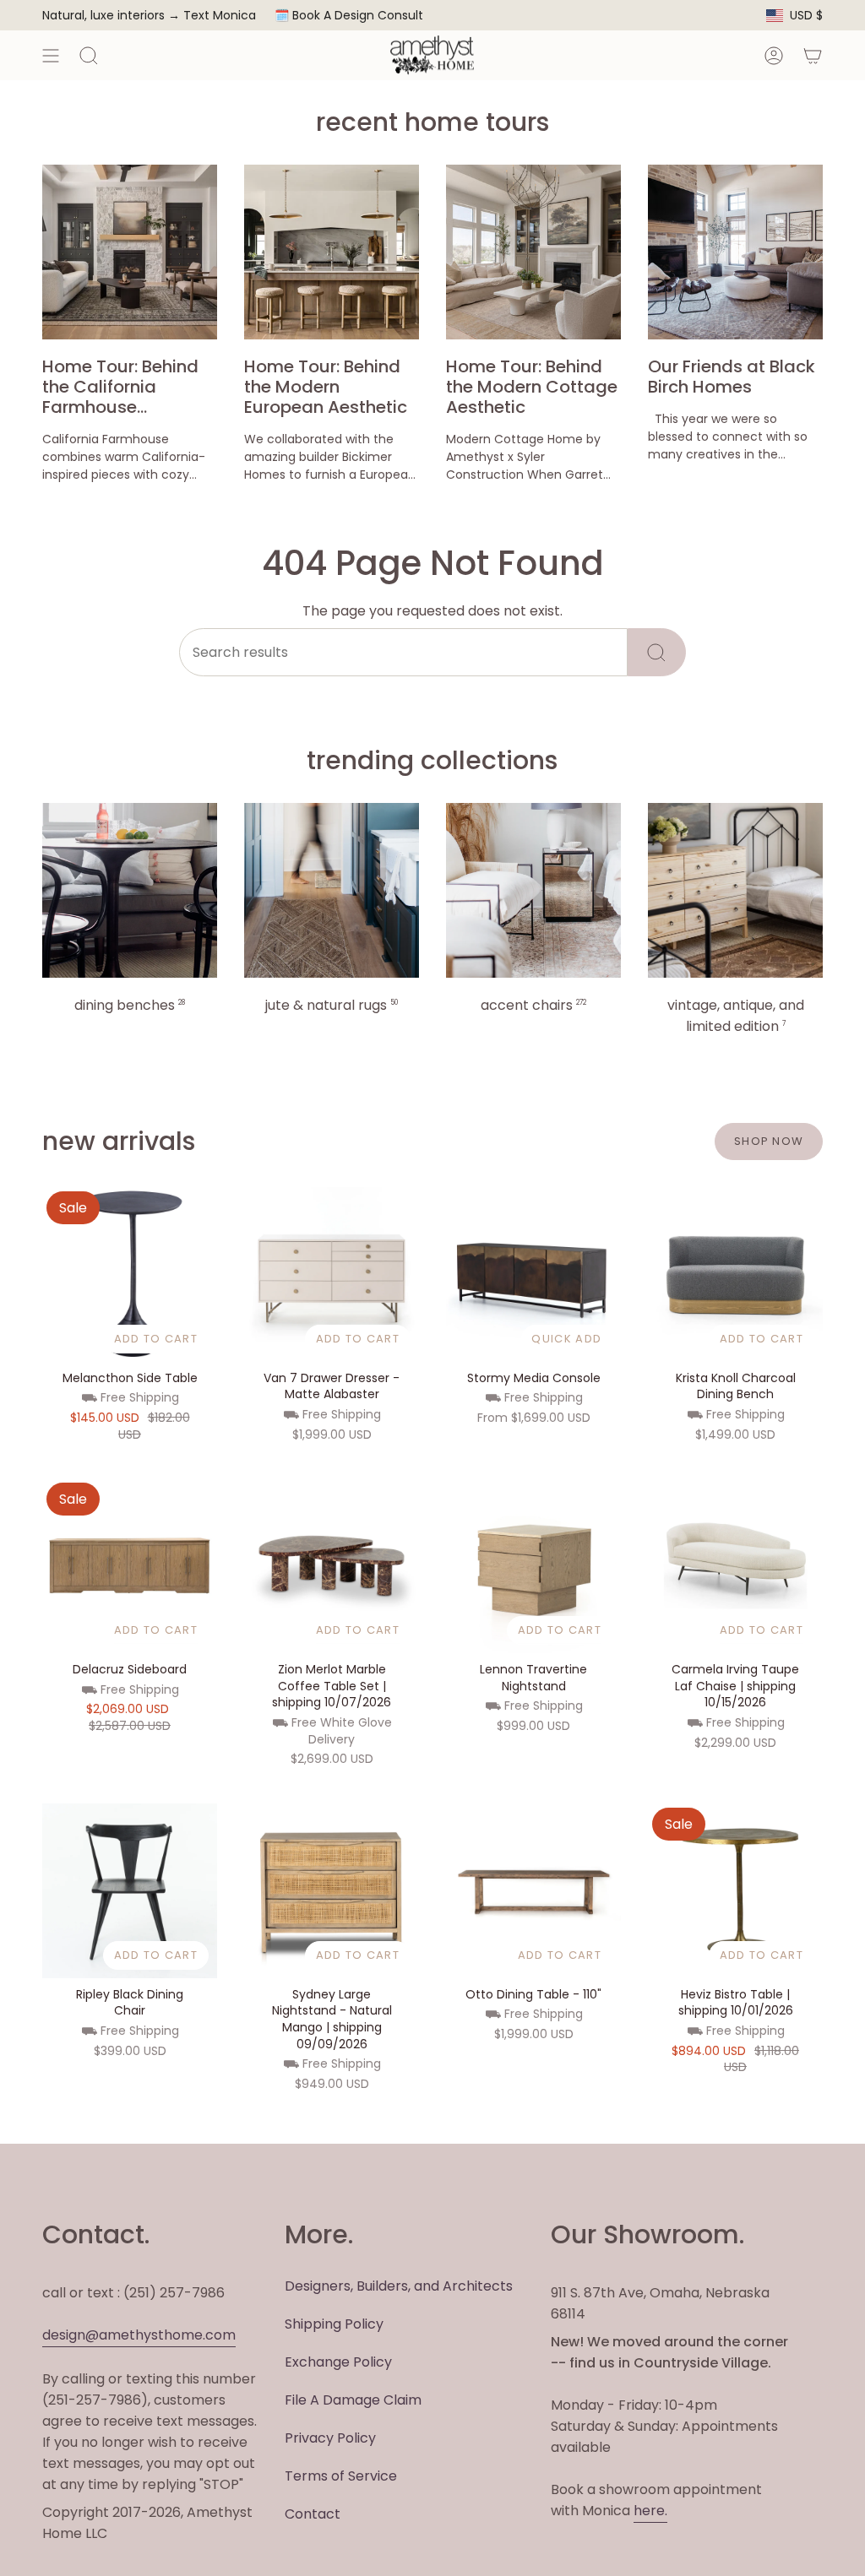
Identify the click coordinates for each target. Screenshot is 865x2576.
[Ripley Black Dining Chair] (130, 1891)
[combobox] (403, 652)
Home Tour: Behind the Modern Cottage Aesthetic (532, 387)
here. (650, 2511)
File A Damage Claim (353, 2400)
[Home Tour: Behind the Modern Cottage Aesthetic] (533, 252)
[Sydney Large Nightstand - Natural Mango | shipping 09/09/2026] (332, 1891)
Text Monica (220, 16)
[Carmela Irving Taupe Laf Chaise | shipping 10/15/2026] (735, 1566)
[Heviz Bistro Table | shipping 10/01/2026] (735, 1891)
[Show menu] (51, 55)
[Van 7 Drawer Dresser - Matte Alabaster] (332, 1274)
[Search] (657, 652)
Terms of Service (341, 2476)
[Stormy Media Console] (533, 1274)
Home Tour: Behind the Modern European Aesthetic (326, 387)
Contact (313, 2514)
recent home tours (432, 122)
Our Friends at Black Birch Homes (732, 377)
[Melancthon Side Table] (130, 1274)
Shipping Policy (334, 2324)
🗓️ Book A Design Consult (349, 15)
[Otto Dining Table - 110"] (533, 1891)
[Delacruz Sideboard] (130, 1566)
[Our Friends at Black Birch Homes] (735, 252)
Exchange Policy (338, 2362)
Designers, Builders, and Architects (399, 2286)
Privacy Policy (330, 2438)
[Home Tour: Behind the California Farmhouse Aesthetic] (130, 252)
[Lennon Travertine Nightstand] (533, 1566)
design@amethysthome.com (139, 2335)
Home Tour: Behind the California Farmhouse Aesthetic (120, 387)
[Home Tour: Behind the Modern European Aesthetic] (332, 252)
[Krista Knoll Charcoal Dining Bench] (735, 1274)
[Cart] (813, 55)
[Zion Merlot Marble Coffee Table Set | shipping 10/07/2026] (332, 1566)
